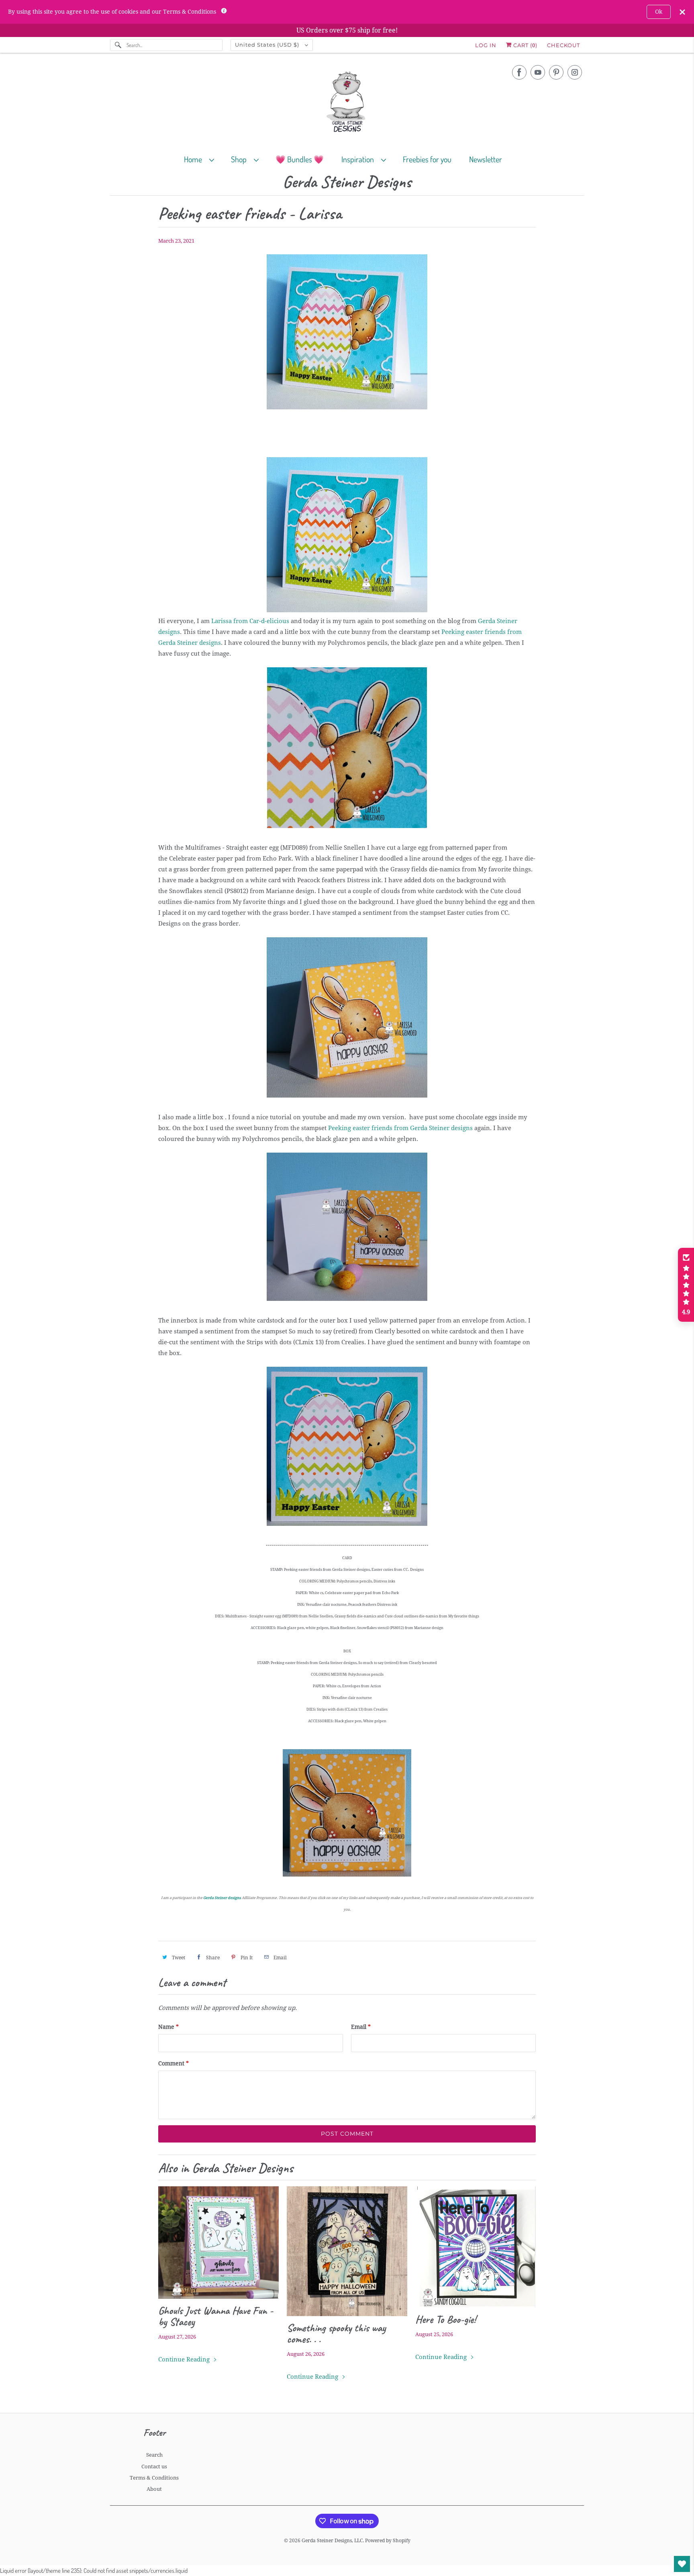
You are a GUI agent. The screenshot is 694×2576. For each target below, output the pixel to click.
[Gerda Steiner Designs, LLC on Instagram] (575, 72)
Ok (659, 12)
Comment (173, 2063)
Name (168, 2027)
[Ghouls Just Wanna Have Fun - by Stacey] (218, 2243)
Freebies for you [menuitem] (427, 159)
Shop (240, 159)
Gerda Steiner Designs (347, 182)
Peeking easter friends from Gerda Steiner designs (400, 1128)
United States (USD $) (268, 45)
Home (195, 159)
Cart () (525, 45)
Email (361, 2027)
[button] (686, 1285)
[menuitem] (203, 159)
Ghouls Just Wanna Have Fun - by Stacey (216, 2316)
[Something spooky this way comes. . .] (347, 2251)
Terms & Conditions (154, 2478)
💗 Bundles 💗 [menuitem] (300, 159)
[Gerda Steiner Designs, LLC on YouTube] (538, 72)
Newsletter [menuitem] (486, 159)
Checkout (563, 45)
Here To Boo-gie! (446, 2319)
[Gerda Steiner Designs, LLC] (347, 103)
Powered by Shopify (388, 2541)
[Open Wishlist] (682, 2564)
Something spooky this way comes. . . (336, 2333)
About (154, 2489)
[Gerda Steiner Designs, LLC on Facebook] (519, 72)
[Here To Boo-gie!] (476, 2247)
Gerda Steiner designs (222, 1898)
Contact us (154, 2467)
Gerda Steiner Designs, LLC (332, 2541)
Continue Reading (185, 2359)
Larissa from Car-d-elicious (250, 621)
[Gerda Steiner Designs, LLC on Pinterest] (556, 72)
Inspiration (359, 159)
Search (154, 2455)
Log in (486, 45)
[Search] (118, 45)
